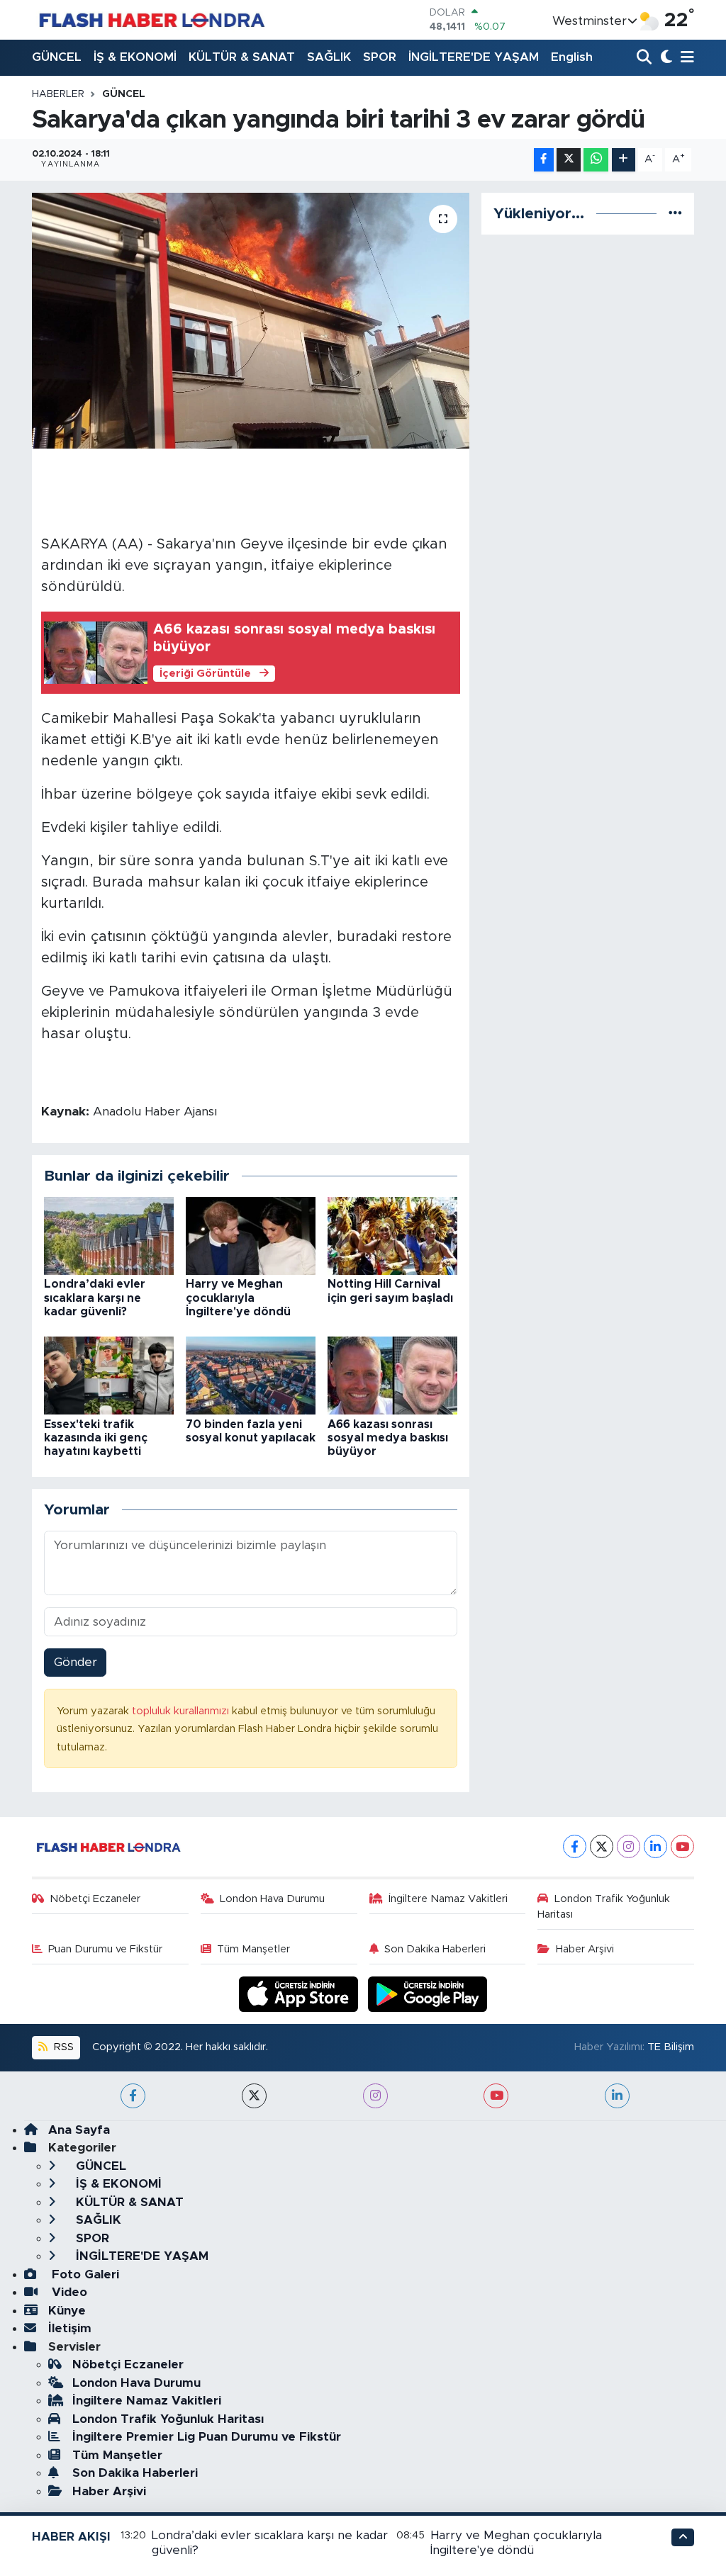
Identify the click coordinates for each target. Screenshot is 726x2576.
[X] (602, 1846)
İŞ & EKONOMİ (135, 57)
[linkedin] (617, 2096)
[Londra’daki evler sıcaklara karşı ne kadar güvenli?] (109, 1236)
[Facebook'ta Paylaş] (544, 160)
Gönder (76, 1662)
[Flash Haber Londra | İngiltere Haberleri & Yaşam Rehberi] (151, 19)
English (572, 57)
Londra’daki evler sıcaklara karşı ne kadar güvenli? (95, 1298)
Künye (67, 2311)
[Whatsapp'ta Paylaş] (596, 160)
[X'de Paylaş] (569, 160)
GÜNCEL (57, 57)
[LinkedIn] (655, 1846)
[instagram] (375, 2096)
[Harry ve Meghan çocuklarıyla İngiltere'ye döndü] (251, 1236)
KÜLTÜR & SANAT (242, 57)
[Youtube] (682, 1846)
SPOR (380, 57)
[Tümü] (675, 214)
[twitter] (254, 2096)
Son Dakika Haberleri (435, 1949)
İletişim (70, 2328)
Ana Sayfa (79, 2130)
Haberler (58, 94)
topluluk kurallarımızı (182, 1711)
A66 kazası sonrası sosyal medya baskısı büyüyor (388, 1438)
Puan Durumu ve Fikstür (105, 1949)
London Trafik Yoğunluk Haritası (604, 1907)
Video (68, 2292)
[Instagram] (629, 1846)
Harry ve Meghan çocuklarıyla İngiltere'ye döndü (238, 1298)
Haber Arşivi (585, 1949)
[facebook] (133, 2096)
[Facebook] (575, 1846)
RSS (62, 2047)
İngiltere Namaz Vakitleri (448, 1899)
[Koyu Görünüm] (665, 58)
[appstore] (301, 1993)
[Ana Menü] (685, 58)
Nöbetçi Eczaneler (95, 1899)
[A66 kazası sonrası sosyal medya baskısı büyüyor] (392, 1375)
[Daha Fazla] (624, 160)
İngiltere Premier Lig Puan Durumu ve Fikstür (207, 2437)
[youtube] (496, 2096)
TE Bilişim (671, 2047)
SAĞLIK (329, 57)
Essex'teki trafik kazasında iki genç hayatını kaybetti (96, 1438)
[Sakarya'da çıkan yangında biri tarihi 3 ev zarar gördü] (251, 321)
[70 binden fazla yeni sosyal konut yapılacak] (251, 1375)
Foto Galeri (84, 2274)
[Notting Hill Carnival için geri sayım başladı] (392, 1236)
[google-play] (428, 1993)
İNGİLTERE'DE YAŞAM (474, 57)
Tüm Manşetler (253, 1949)
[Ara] (646, 58)
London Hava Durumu (272, 1899)
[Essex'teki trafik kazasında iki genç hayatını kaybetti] (109, 1375)
